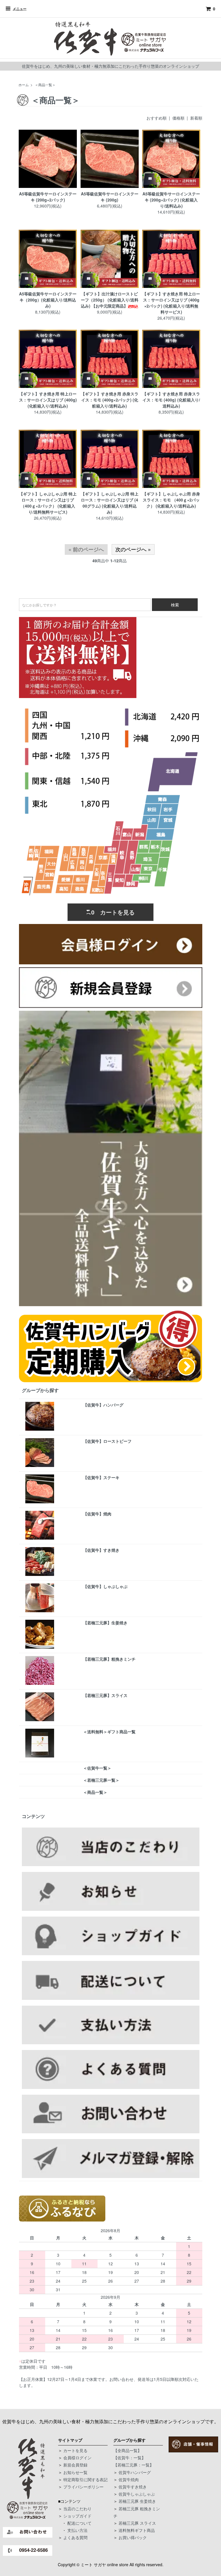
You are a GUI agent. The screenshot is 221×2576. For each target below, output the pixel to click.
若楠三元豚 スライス (137, 2523)
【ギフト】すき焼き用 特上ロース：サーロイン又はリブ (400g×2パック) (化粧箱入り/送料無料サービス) (171, 303)
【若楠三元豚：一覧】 (134, 2465)
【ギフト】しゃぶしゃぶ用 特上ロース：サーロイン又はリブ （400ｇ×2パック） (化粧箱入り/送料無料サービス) (48, 503)
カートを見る (75, 2450)
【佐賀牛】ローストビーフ (107, 1441)
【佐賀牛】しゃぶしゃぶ (105, 1586)
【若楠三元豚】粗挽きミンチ (109, 1659)
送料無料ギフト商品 (137, 2530)
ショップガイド (77, 2516)
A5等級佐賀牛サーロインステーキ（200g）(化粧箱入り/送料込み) (48, 300)
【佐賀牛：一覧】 (129, 2458)
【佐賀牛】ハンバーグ (103, 1405)
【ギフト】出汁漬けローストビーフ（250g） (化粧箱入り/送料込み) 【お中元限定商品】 (110, 300)
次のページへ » (133, 549)
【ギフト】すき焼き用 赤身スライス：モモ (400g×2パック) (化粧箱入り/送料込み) (110, 400)
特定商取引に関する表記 (85, 2479)
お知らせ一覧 (75, 2472)
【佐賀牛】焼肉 (97, 1514)
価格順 (178, 118)
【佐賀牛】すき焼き (101, 1550)
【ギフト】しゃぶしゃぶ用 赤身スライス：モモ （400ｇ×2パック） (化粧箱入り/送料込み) (171, 500)
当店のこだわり (77, 2509)
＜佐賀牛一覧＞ (97, 1768)
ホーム (24, 85)
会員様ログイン (77, 2458)
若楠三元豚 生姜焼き (137, 2501)
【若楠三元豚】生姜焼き (105, 1623)
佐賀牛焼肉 (129, 2479)
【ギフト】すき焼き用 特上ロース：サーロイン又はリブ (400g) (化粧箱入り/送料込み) (48, 400)
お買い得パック (133, 2537)
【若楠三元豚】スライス (105, 1695)
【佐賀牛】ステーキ (101, 1477)
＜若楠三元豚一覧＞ (101, 1780)
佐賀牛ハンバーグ (135, 2472)
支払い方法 (77, 2530)
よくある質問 (75, 2537)
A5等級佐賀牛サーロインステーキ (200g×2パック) (48, 197)
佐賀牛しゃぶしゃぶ (137, 2494)
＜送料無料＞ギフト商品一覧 (109, 1732)
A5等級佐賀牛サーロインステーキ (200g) (110, 197)
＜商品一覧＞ (45, 85)
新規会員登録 (75, 2465)
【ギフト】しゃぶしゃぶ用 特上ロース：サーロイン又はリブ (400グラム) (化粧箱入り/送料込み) (110, 503)
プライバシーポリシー (83, 2487)
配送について (79, 2523)
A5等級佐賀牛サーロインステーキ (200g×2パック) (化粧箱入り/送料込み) (171, 200)
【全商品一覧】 (127, 2450)
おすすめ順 (157, 118)
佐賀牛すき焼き (133, 2487)
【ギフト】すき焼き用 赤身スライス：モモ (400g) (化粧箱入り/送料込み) (171, 400)
